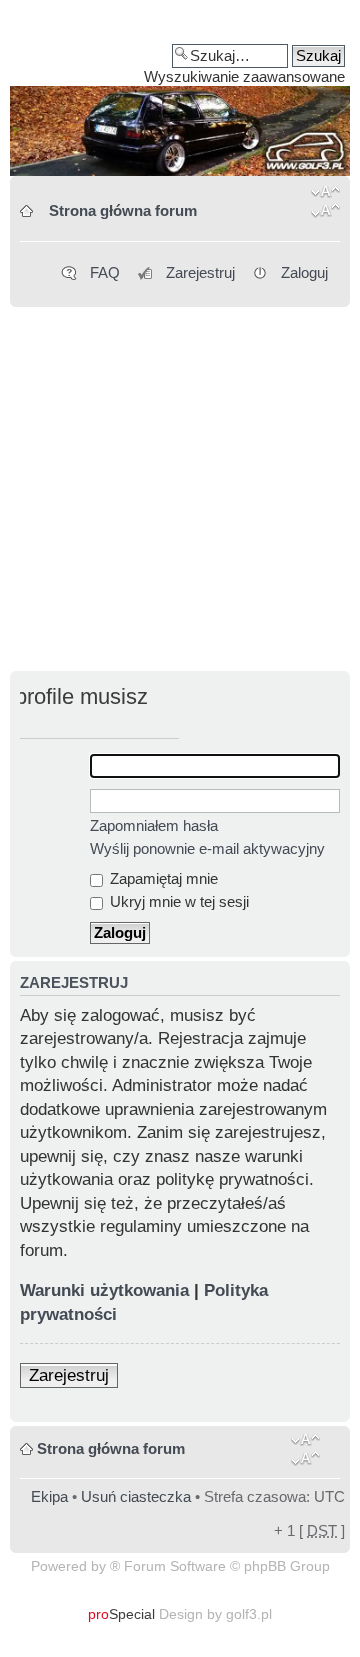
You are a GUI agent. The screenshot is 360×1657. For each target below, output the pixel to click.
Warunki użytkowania (104, 1290)
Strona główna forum (123, 210)
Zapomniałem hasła (154, 825)
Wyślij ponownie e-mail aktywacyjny (207, 848)
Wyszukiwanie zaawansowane (244, 76)
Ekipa (49, 1496)
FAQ (105, 272)
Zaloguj (304, 272)
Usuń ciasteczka (136, 1496)
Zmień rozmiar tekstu (325, 205)
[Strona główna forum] (180, 95)
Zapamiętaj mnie (162, 878)
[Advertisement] (180, 491)
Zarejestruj (200, 272)
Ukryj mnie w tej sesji (177, 901)
